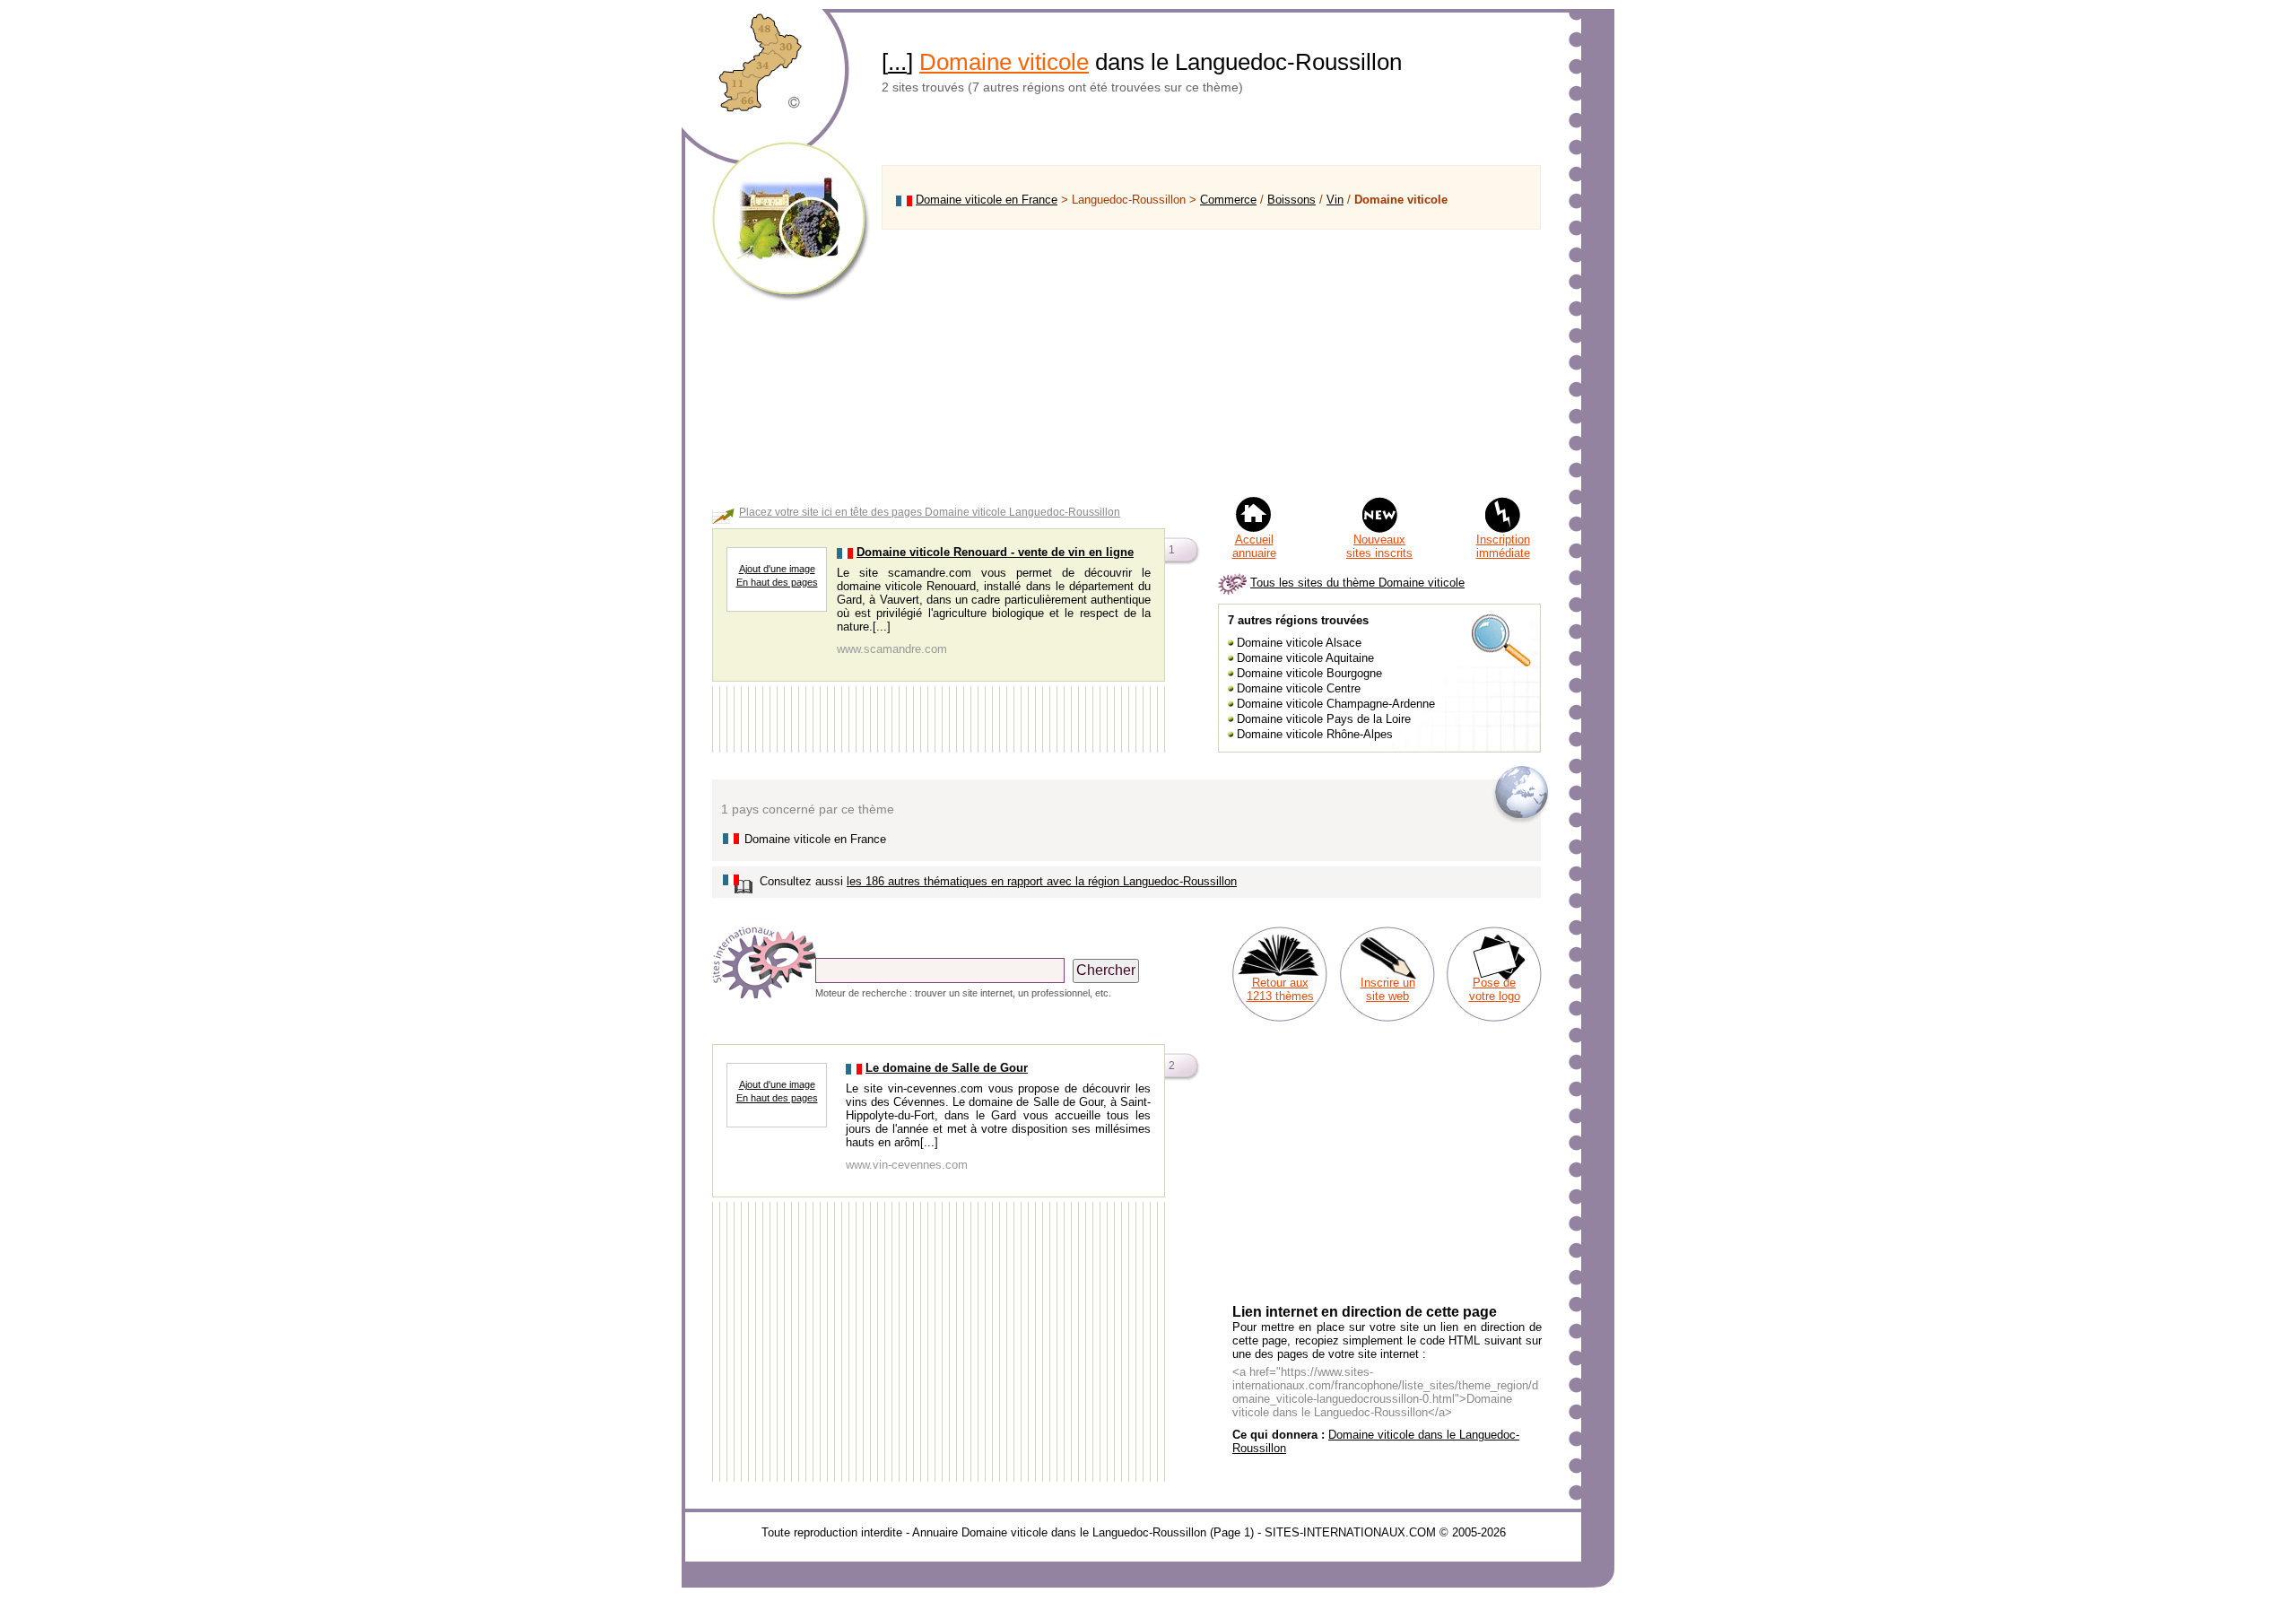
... (897, 62)
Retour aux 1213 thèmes (1280, 989)
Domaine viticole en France (987, 200)
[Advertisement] (1211, 362)
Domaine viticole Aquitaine (1305, 658)
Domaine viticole (1004, 62)
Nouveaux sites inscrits (1379, 546)
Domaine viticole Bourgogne (1309, 673)
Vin (1335, 200)
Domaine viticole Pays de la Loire (1324, 719)
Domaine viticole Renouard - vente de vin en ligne (995, 552)
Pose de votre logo (1495, 989)
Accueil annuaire (1254, 546)
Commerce (1228, 200)
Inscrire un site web (1388, 989)
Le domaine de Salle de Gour (947, 1068)
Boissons (1291, 200)
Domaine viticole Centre (1299, 688)
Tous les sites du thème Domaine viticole (1357, 583)
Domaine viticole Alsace (1299, 643)
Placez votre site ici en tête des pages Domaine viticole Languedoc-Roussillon (930, 512)
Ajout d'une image (777, 569)
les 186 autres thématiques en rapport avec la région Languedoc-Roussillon (1042, 881)
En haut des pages (777, 582)
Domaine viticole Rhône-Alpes (1315, 734)
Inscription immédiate (1503, 546)
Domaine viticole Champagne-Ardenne (1336, 704)
